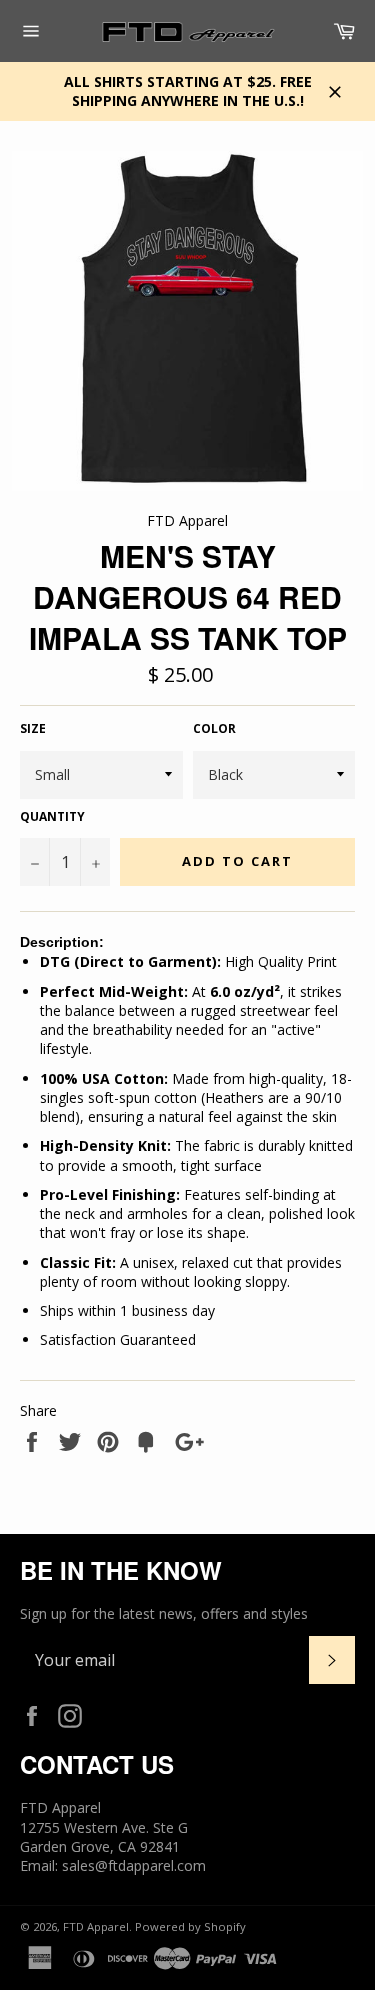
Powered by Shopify (190, 1926)
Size (33, 729)
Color (214, 729)
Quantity (52, 817)
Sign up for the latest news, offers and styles (164, 1613)
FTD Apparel (96, 1926)
